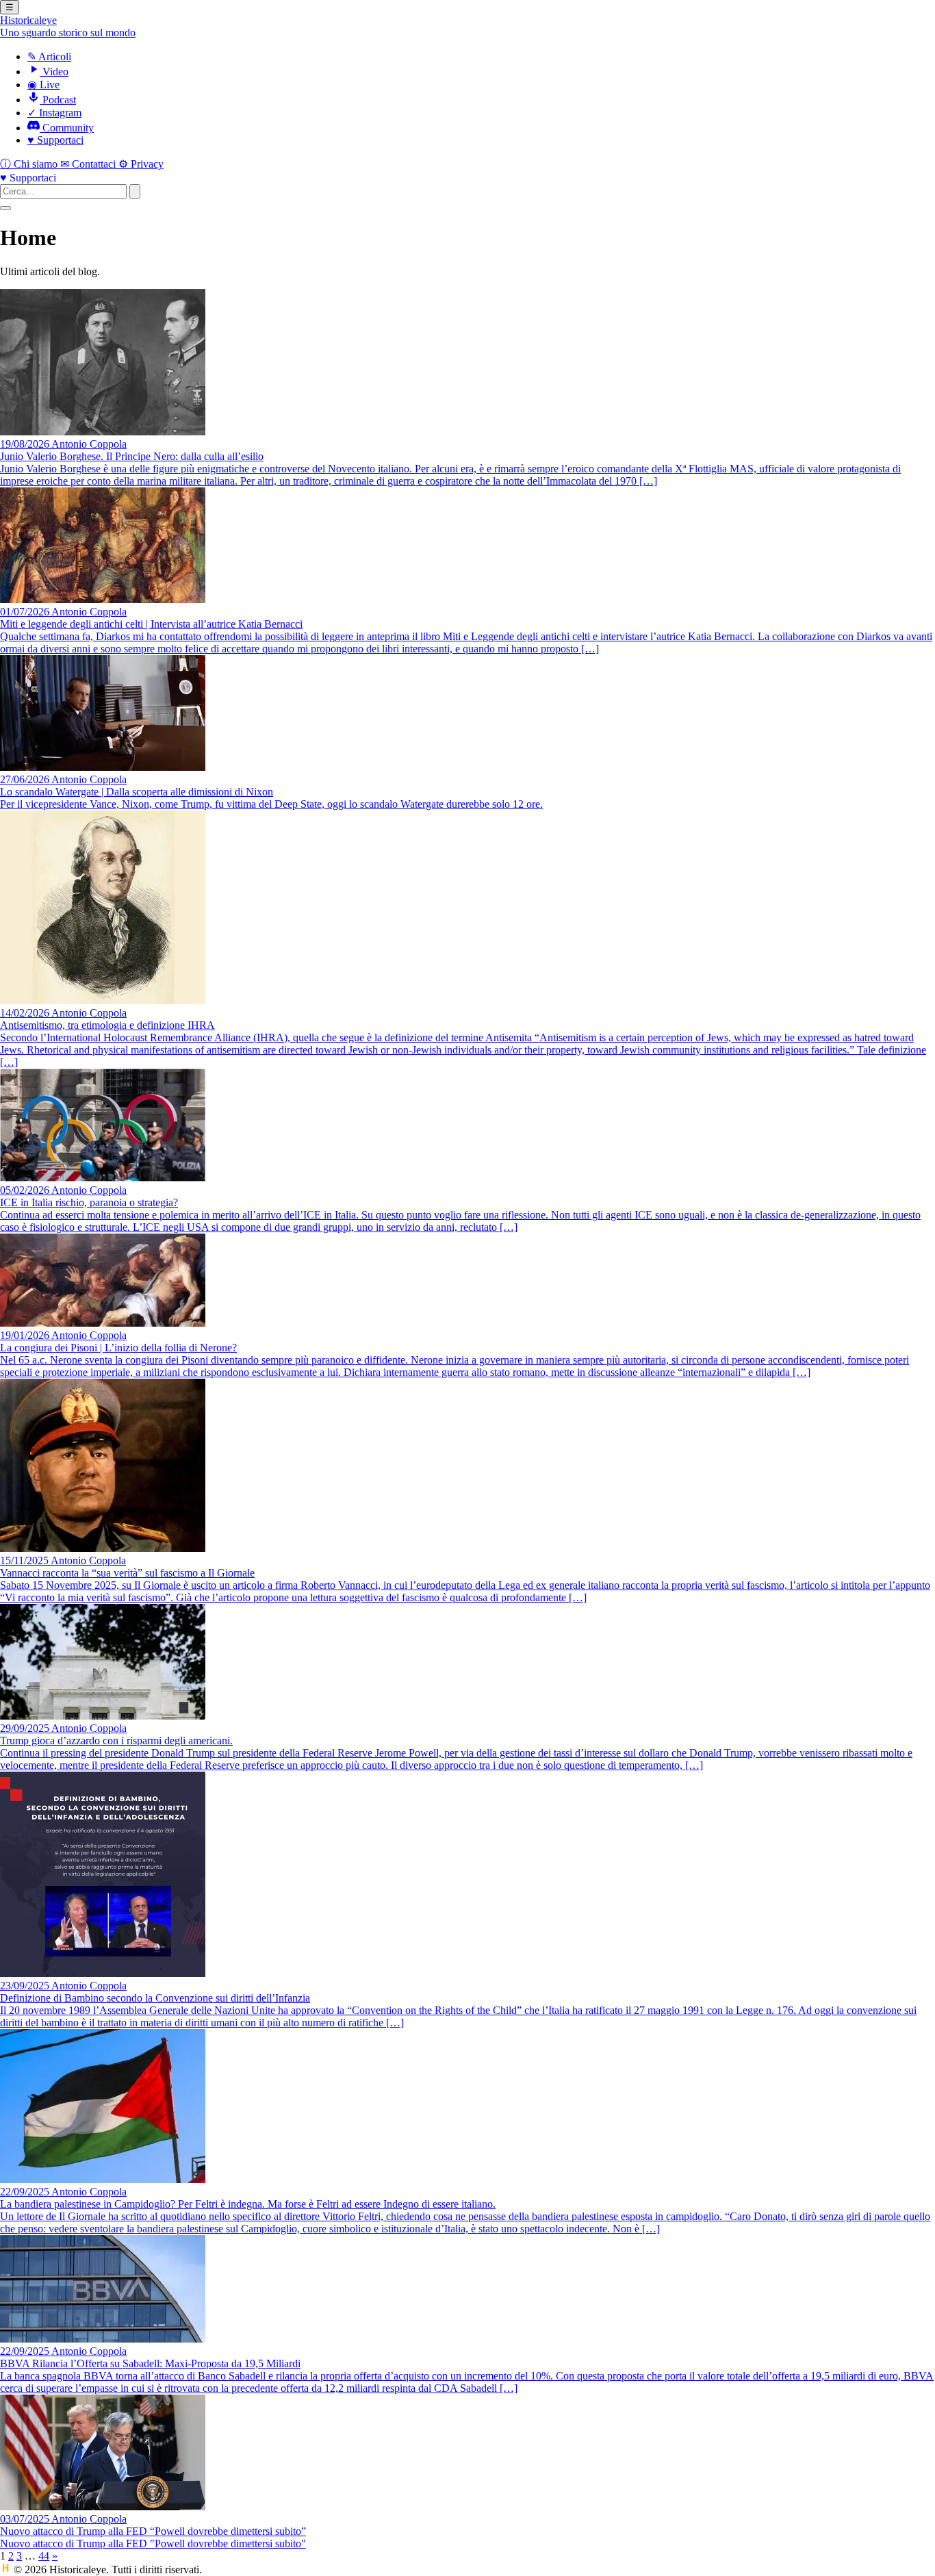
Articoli (49, 56)
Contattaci (89, 164)
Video (54, 72)
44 (44, 2556)
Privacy (141, 164)
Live (43, 85)
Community (67, 128)
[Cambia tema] (5, 208)
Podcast (58, 100)
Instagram (54, 113)
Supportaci (55, 140)
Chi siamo (30, 164)
